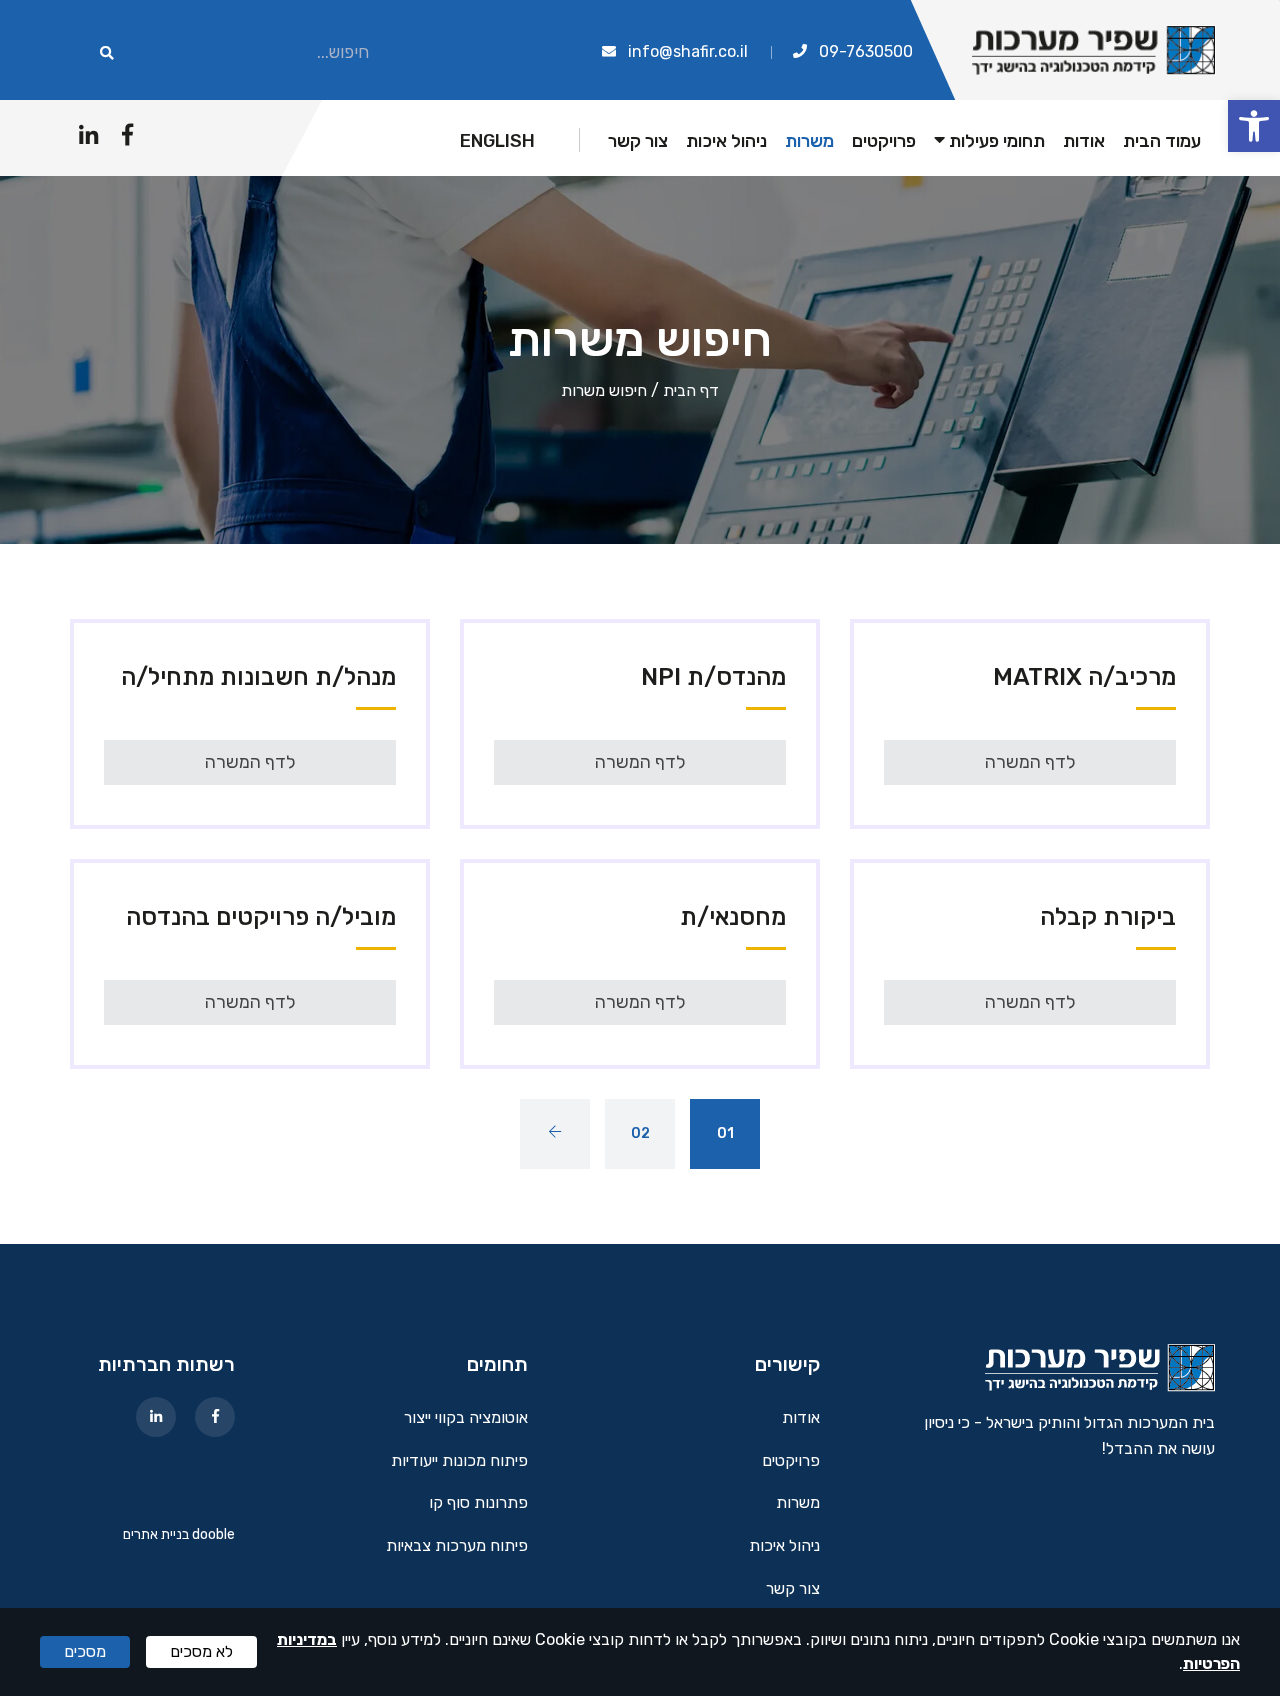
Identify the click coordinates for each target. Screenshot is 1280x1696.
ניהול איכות (726, 141)
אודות (1084, 141)
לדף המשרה (1030, 762)
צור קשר (638, 141)
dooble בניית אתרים (179, 1534)
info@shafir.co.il (688, 51)
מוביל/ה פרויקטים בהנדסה (261, 917)
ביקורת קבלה (1108, 917)
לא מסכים (201, 1651)
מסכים (85, 1651)
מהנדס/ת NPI (713, 677)
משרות (809, 141)
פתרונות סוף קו (478, 1503)
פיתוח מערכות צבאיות (457, 1546)
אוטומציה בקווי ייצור (466, 1418)
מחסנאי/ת (733, 917)
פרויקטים (884, 141)
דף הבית (691, 390)
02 (640, 1133)
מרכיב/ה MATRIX (1084, 677)
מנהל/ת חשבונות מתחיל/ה (258, 677)
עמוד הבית (1162, 141)
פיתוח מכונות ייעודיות (459, 1461)
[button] (1254, 126)
